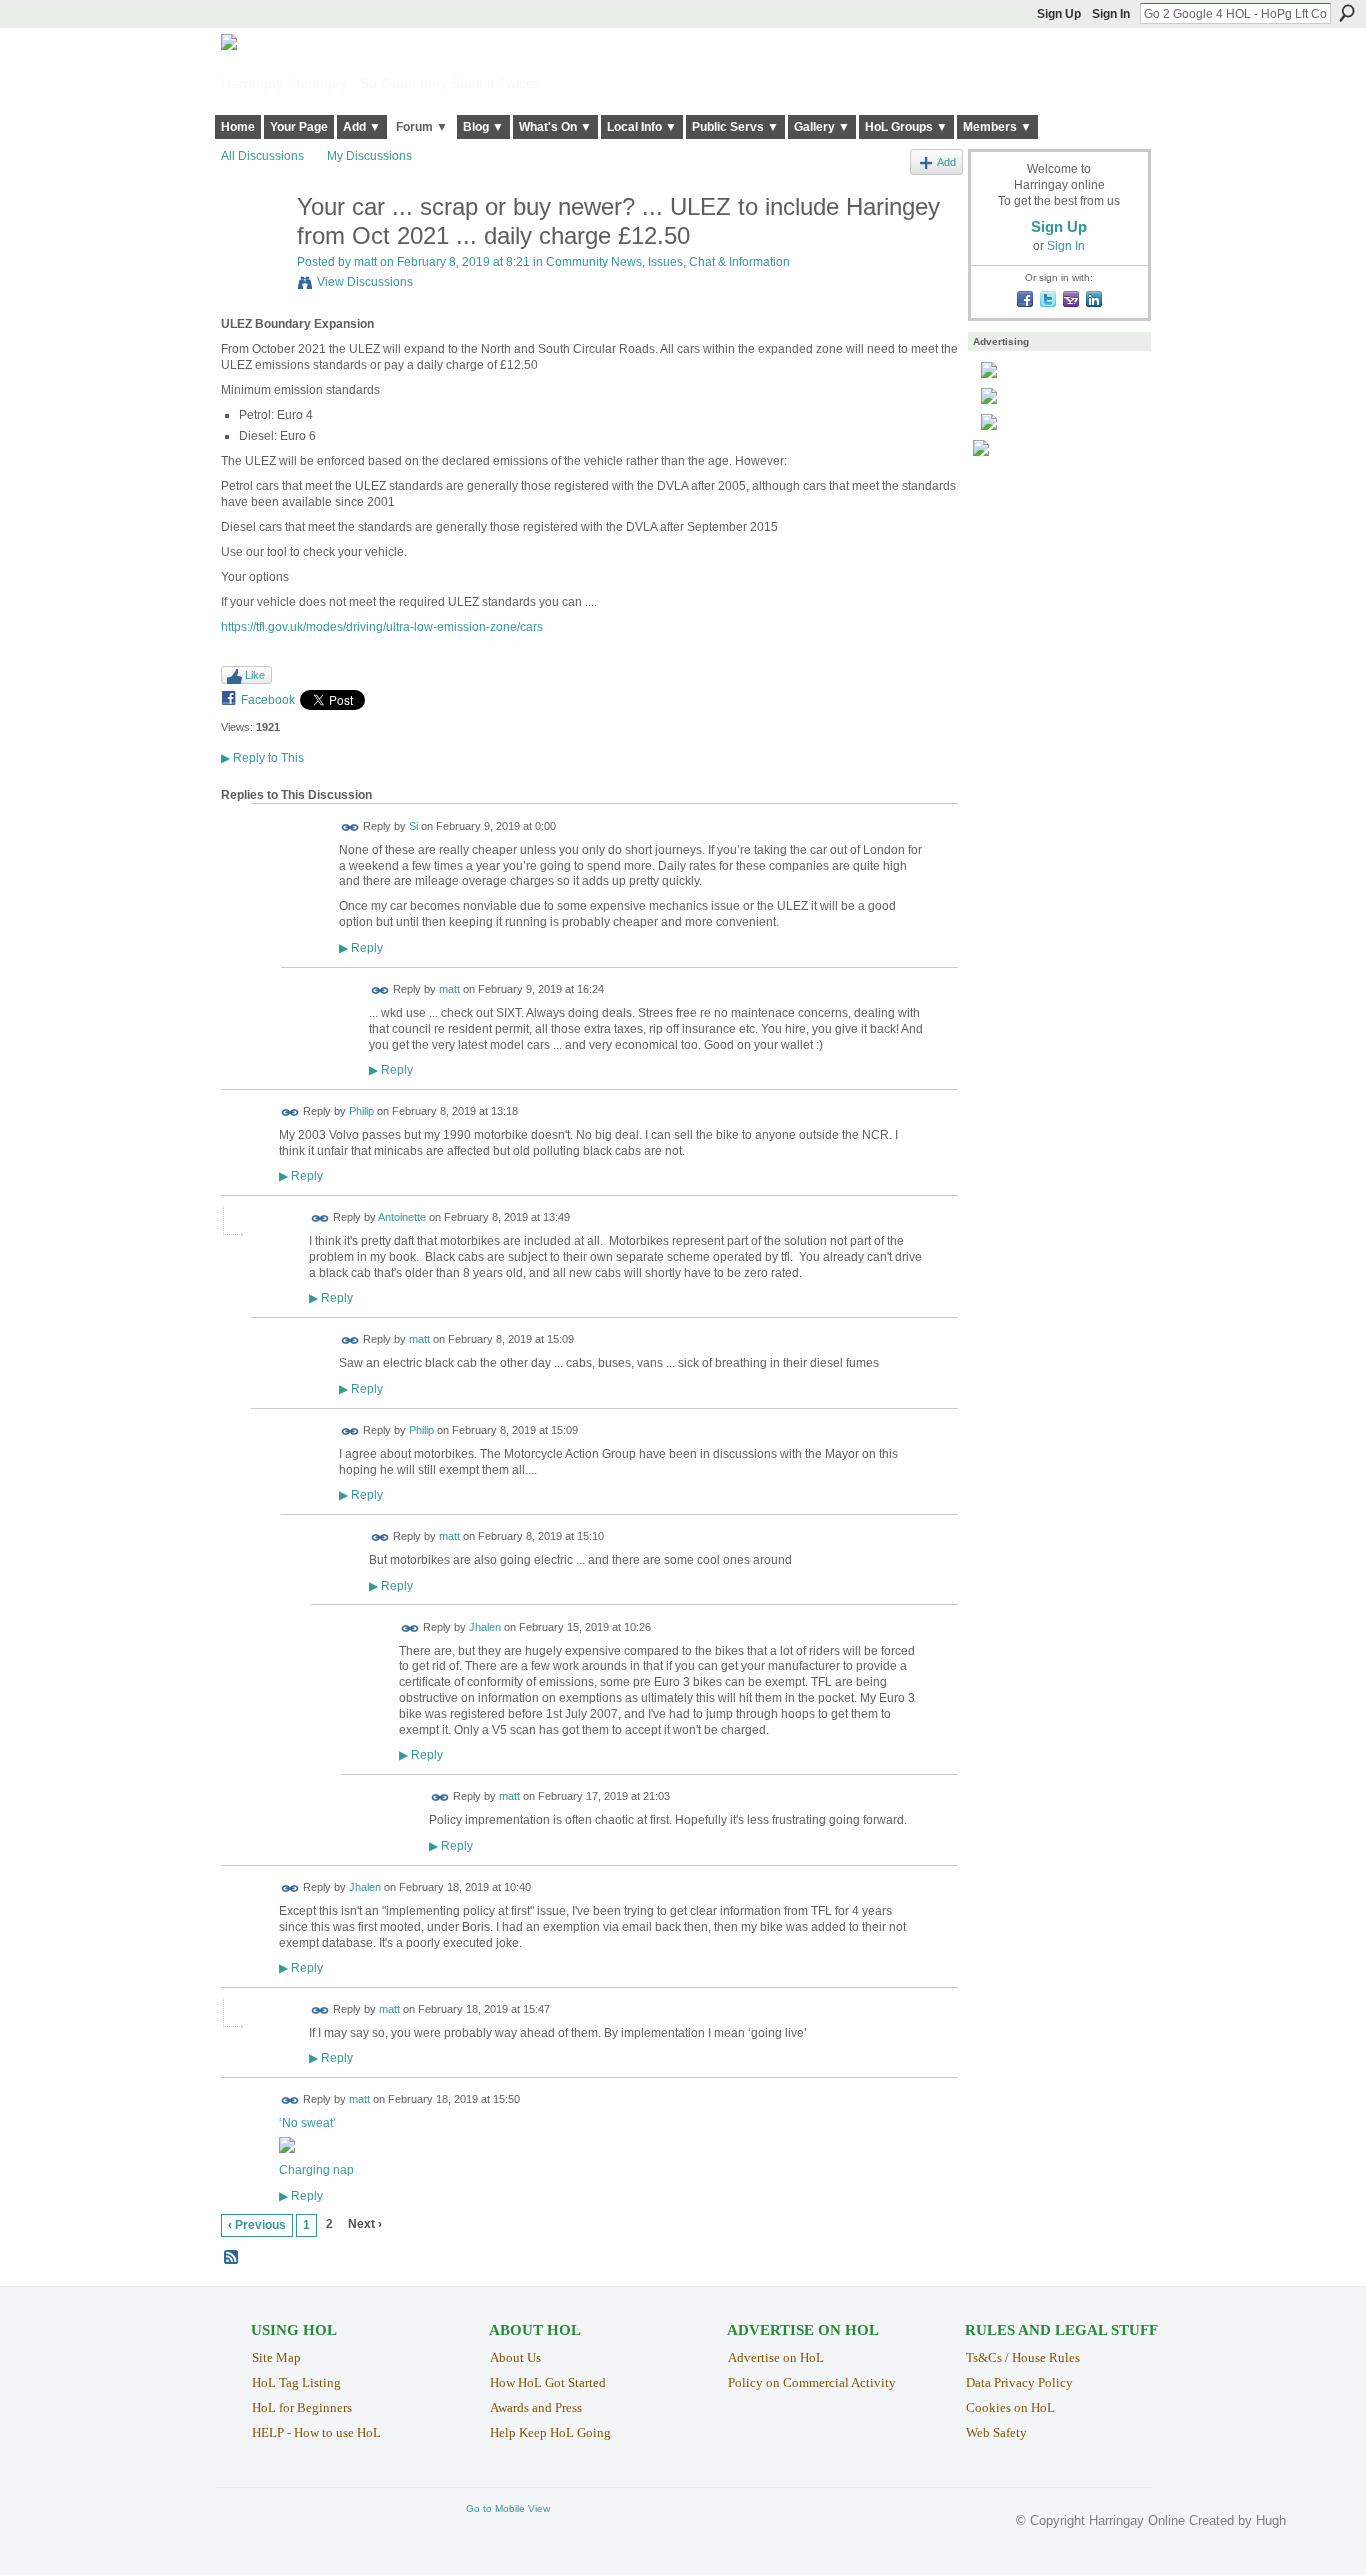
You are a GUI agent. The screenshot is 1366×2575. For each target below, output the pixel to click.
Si (413, 826)
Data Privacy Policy (1019, 2382)
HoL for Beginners (302, 2407)
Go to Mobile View (508, 2508)
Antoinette (402, 1218)
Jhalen (485, 1627)
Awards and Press (536, 2407)
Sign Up (1059, 14)
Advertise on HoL (776, 2357)
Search (1347, 13)
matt (365, 262)
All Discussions (262, 156)
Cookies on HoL (1010, 2407)
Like (255, 675)
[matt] (253, 249)
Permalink (350, 827)
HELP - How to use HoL (316, 2432)
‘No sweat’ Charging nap (316, 2146)
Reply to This (262, 758)
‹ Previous (257, 2225)
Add (946, 162)
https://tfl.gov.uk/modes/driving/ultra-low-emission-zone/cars (382, 627)
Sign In (1111, 14)
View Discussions (365, 282)
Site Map (276, 2357)
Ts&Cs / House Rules (1023, 2357)
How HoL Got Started (548, 2382)
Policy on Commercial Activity (812, 2382)
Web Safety (996, 2432)
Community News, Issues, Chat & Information (668, 262)
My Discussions (369, 156)
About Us (515, 2357)
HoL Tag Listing (296, 2382)
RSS (232, 2258)
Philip (361, 1111)
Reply (361, 947)
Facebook (268, 700)
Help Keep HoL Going (550, 2432)
